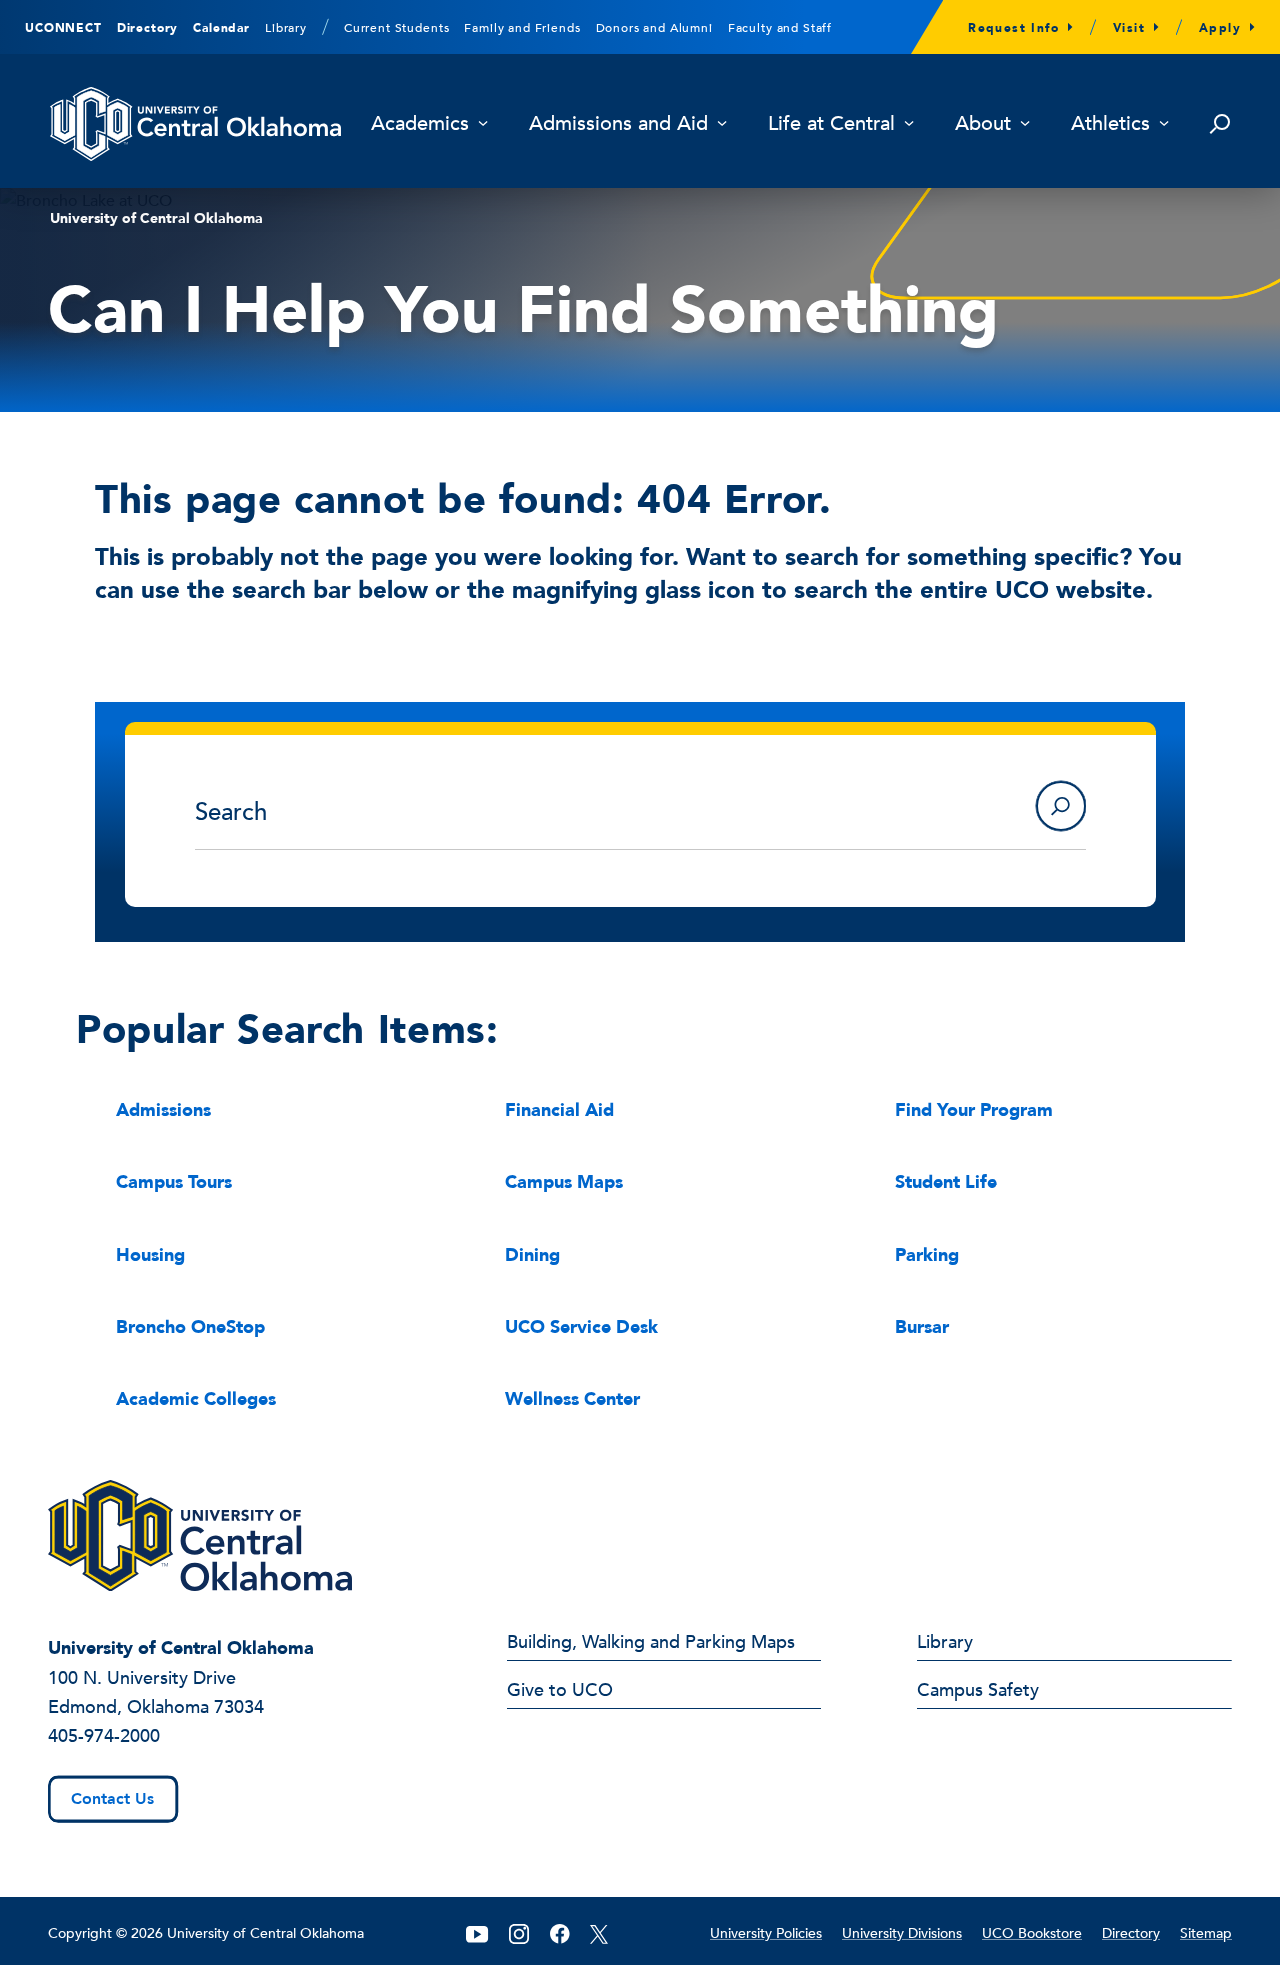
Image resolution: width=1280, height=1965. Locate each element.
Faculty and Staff (780, 28)
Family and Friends (522, 28)
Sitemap (1206, 1933)
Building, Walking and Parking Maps (651, 1644)
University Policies (766, 1933)
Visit (1129, 28)
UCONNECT (63, 28)
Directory (148, 28)
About (983, 124)
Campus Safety (978, 1692)
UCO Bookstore (1032, 1933)
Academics (420, 124)
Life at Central (831, 124)
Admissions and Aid (618, 124)
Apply (1220, 28)
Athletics (1110, 124)
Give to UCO (560, 1692)
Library (286, 28)
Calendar (221, 28)
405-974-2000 (104, 1736)
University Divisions (902, 1933)
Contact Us (112, 1799)
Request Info (1013, 28)
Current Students (396, 28)
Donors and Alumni (654, 28)
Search (1061, 806)
